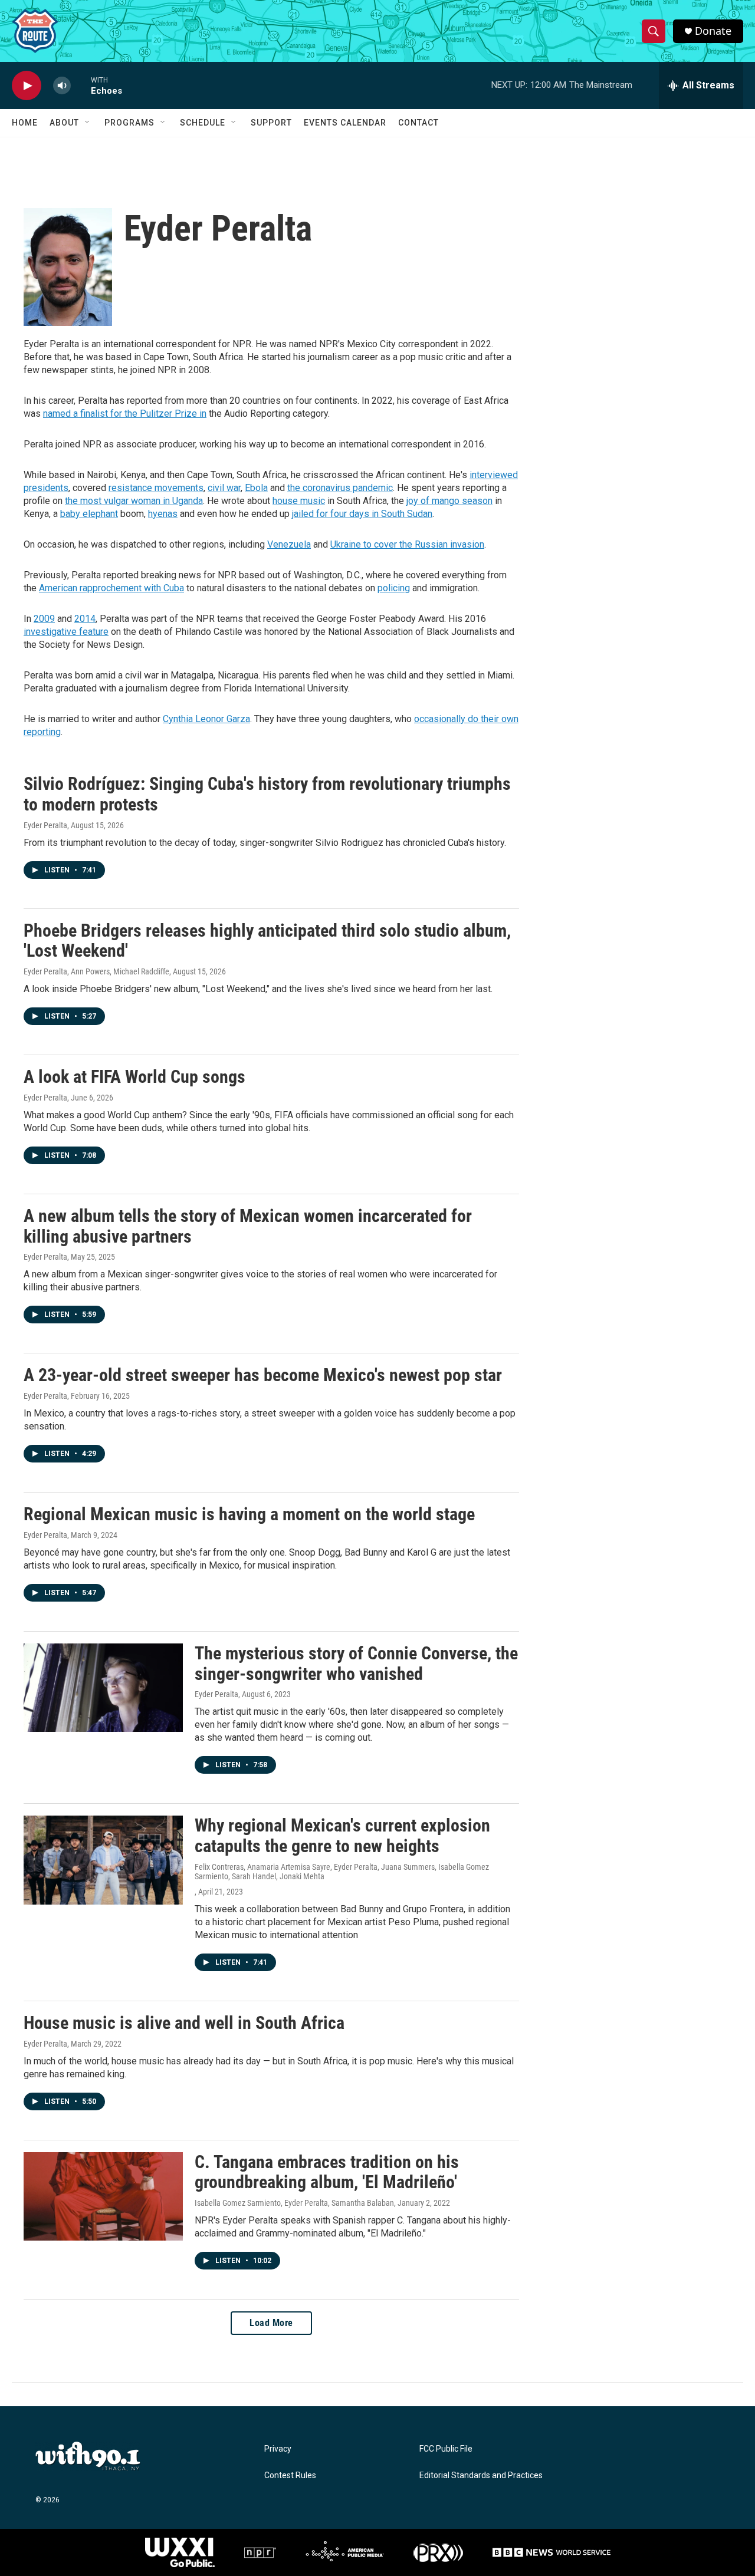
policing (394, 588)
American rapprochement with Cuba (111, 588)
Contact (418, 123)
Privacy (278, 2449)
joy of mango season (449, 501)
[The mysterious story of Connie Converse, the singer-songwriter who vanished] (103, 1688)
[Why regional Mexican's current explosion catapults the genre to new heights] (103, 1860)
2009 (44, 619)
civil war (224, 488)
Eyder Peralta (45, 825)
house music (299, 501)
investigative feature (66, 632)
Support (271, 123)
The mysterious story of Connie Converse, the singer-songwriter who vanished (356, 1663)
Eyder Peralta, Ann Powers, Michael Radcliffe (96, 971)
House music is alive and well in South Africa (184, 2023)
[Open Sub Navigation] (88, 123)
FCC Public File (446, 2449)
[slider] (81, 85)
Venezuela (289, 544)
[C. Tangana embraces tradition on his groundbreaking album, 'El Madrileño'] (103, 2196)
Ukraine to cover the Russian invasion (407, 544)
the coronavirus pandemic (340, 488)
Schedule (203, 123)
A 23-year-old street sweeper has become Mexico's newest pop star (263, 1375)
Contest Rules (290, 2475)
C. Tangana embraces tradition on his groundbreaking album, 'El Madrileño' (327, 2172)
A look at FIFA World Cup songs (134, 1077)
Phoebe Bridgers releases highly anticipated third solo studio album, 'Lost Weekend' (267, 941)
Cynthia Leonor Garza (206, 719)
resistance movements (156, 488)
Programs (129, 123)
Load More (271, 2323)
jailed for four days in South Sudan (362, 514)
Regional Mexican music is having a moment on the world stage (249, 1514)
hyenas (163, 514)
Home (25, 123)
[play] (27, 86)
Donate (713, 31)
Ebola (256, 488)
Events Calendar (345, 123)
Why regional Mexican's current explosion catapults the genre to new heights (342, 1836)
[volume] (62, 86)
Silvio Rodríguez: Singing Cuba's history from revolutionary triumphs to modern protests (267, 794)
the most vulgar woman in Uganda (134, 501)
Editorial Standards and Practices (481, 2475)
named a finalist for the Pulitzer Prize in (125, 414)
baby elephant (89, 514)
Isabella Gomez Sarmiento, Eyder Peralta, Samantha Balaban (294, 2203)
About (64, 123)
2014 (85, 619)
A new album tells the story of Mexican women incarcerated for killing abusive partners (248, 1226)
